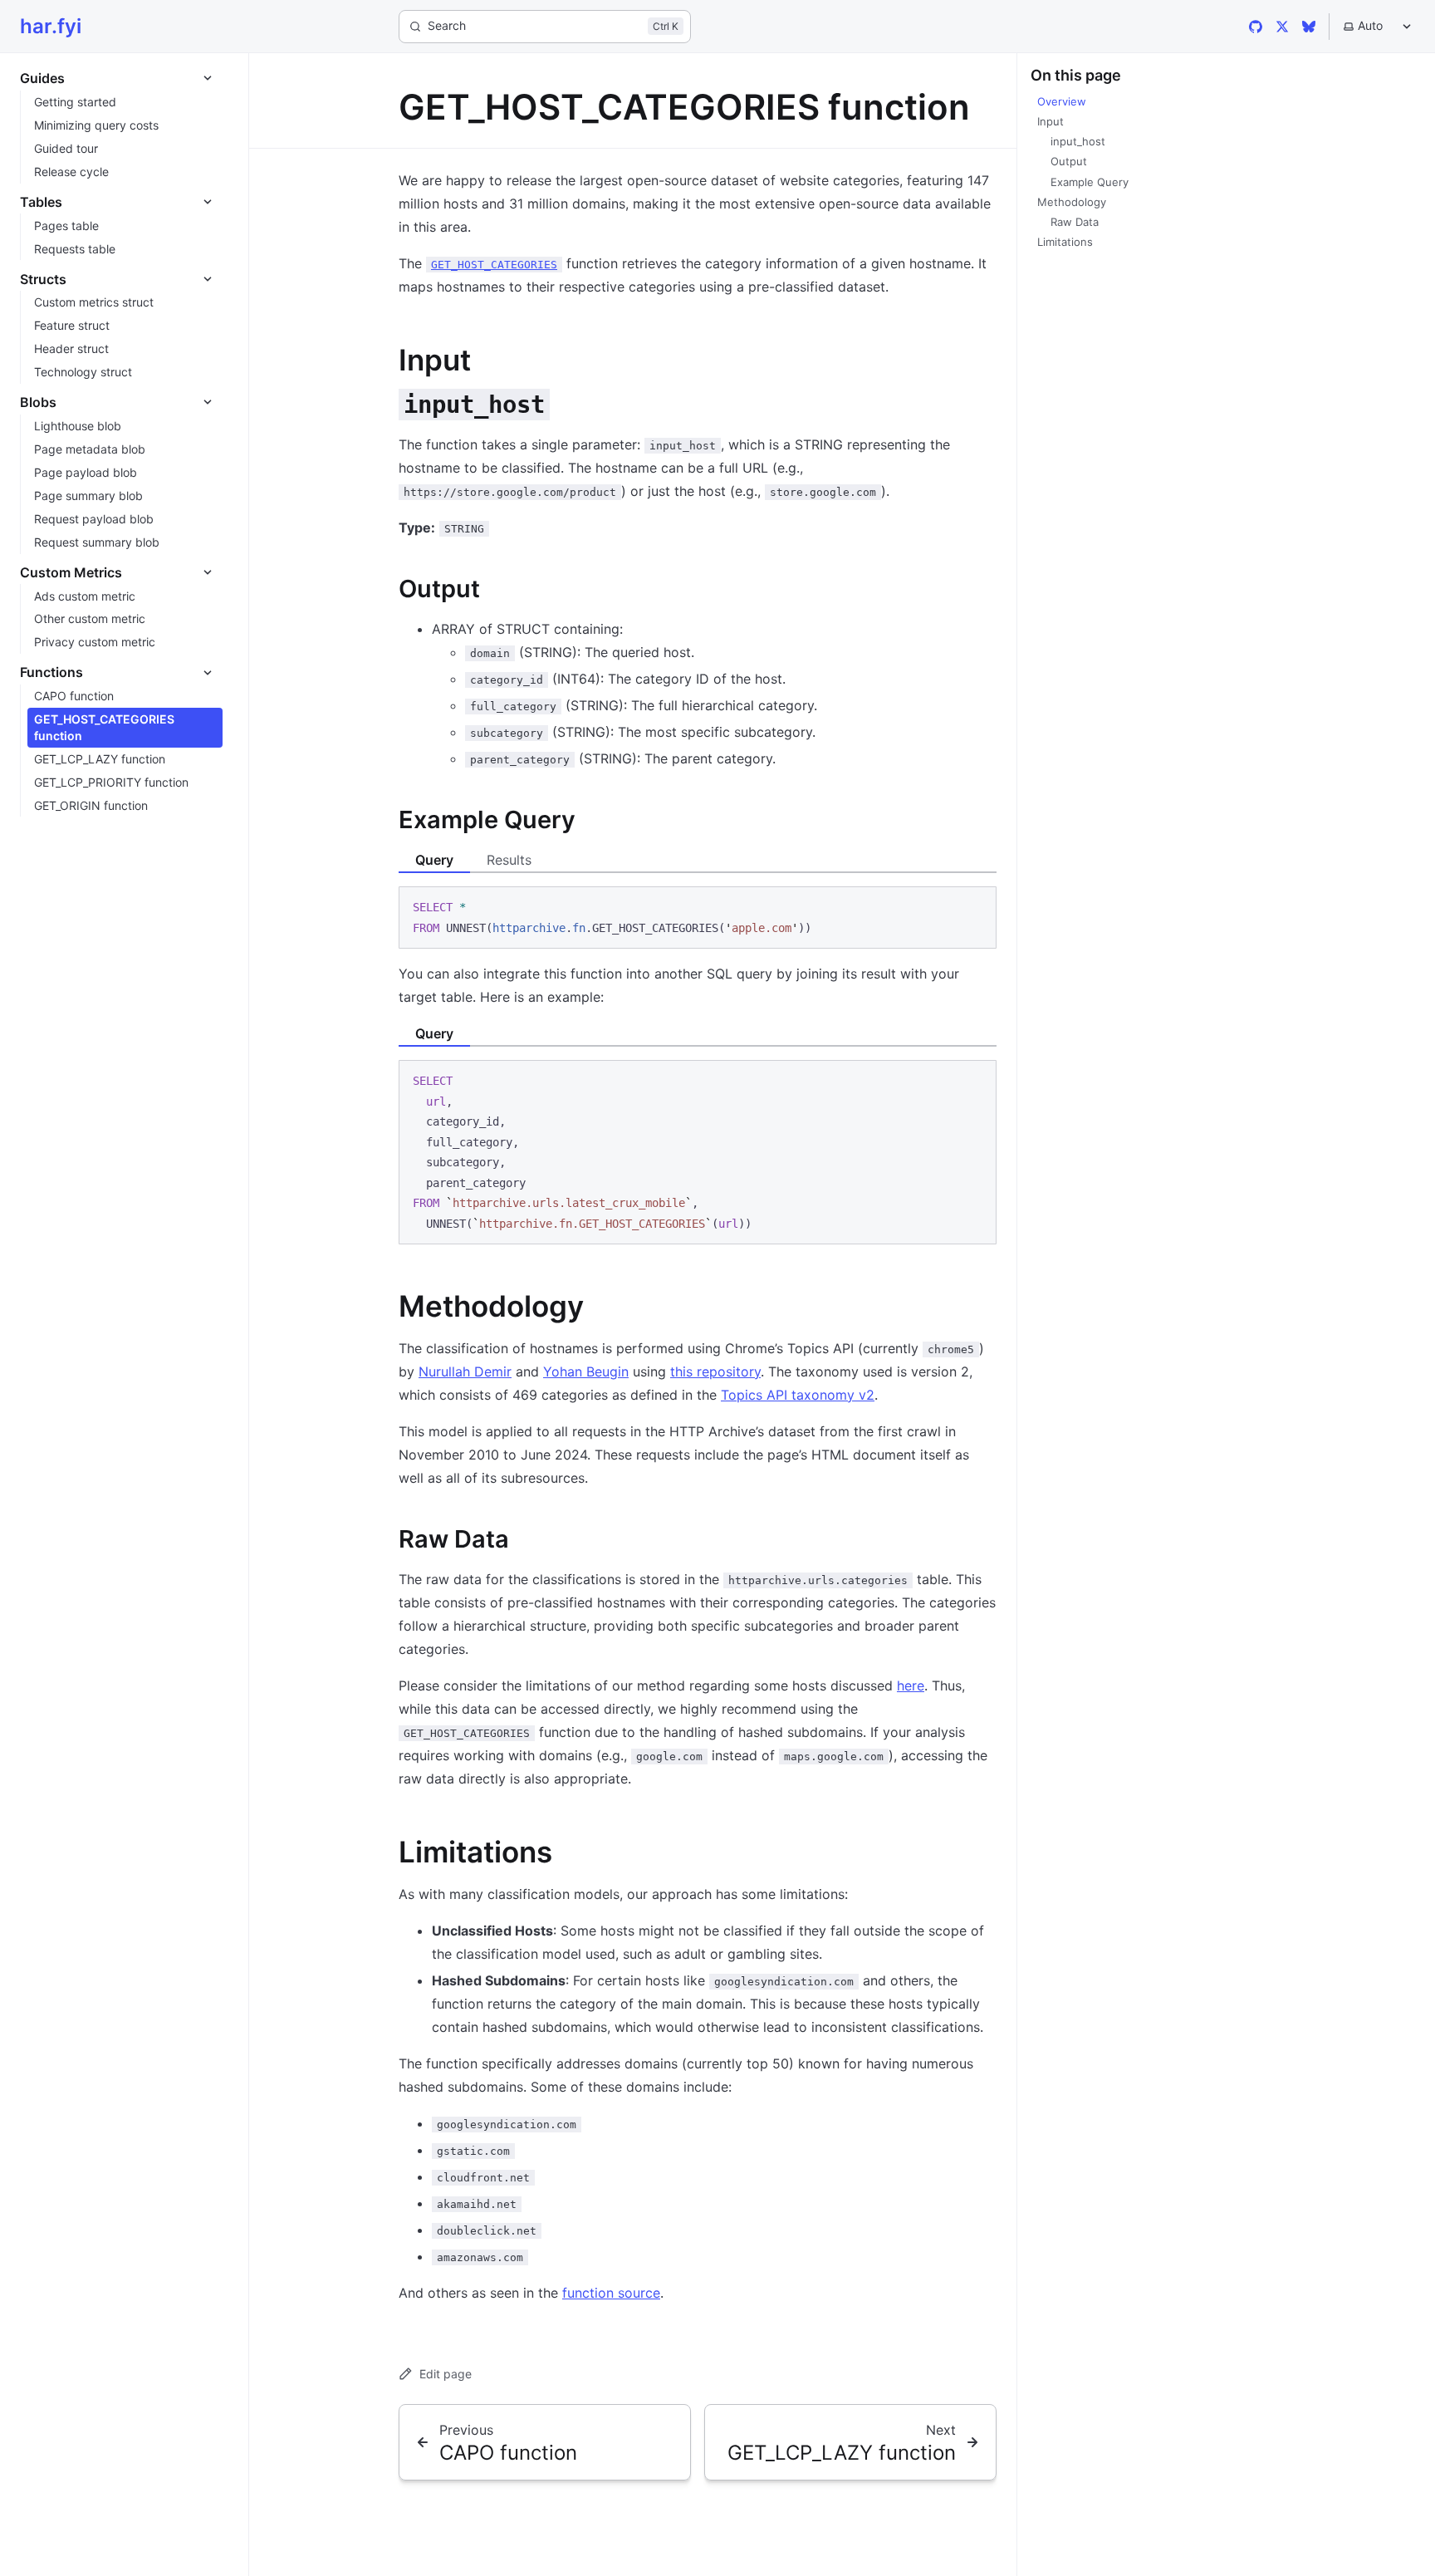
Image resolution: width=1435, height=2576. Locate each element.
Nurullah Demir (465, 1371)
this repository (715, 1371)
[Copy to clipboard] (976, 906)
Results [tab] (509, 860)
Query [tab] (434, 860)
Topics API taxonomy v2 (798, 1395)
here (911, 1685)
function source (611, 2293)
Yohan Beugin (586, 1371)
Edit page (446, 2374)
